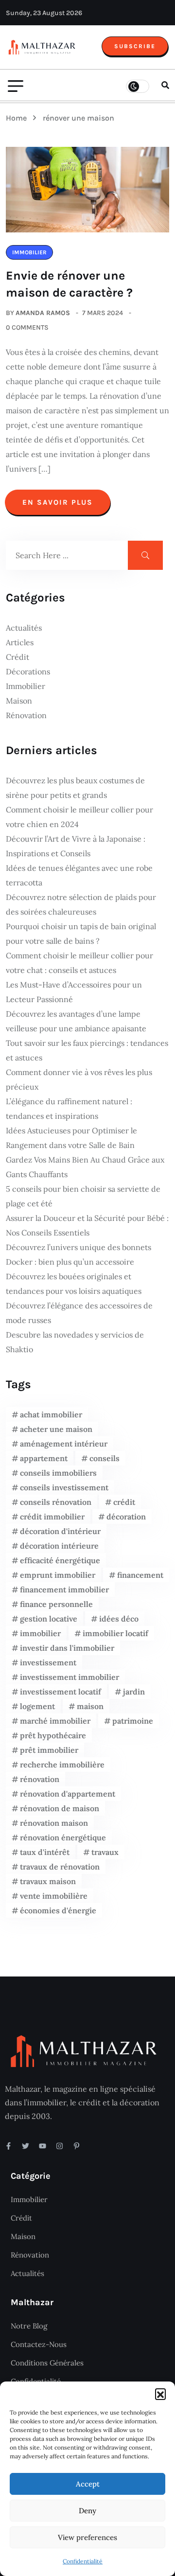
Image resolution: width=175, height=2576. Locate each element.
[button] (160, 2394)
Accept (88, 2484)
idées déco (119, 1619)
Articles (20, 642)
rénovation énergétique (63, 1837)
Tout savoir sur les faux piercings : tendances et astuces (87, 1050)
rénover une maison (79, 118)
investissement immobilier (70, 1677)
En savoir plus (58, 502)
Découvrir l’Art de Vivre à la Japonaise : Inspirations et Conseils (76, 846)
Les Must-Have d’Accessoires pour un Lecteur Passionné (74, 992)
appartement (44, 1458)
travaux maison (48, 1881)
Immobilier (26, 686)
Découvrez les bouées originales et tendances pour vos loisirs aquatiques (74, 1284)
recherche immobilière (62, 1764)
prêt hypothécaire (53, 1735)
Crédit (17, 657)
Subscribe (135, 46)
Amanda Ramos (43, 313)
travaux (105, 1852)
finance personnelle (56, 1604)
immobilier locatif (115, 1633)
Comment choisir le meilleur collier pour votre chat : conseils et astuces (79, 963)
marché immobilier (55, 1721)
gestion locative (49, 1619)
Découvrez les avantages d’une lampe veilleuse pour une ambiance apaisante (76, 1021)
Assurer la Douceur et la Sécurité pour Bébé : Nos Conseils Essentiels (87, 1225)
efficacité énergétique (60, 1560)
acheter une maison (56, 1429)
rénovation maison (54, 1823)
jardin (134, 1692)
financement (140, 1575)
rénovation (40, 1779)
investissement (48, 1662)
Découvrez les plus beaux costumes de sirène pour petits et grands (75, 788)
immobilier (40, 1633)
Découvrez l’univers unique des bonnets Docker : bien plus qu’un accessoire (79, 1254)
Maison (19, 701)
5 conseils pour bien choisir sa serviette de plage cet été (83, 1196)
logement (37, 1706)
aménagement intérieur (64, 1444)
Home (18, 118)
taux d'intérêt (45, 1852)
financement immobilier (64, 1589)
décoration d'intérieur (60, 1531)
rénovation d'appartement (68, 1794)
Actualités (24, 628)
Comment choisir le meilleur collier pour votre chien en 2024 (79, 817)
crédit (124, 1502)
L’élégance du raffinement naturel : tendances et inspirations (69, 1109)
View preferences (87, 2537)
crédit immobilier (52, 1517)
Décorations (28, 671)
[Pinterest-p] (77, 2146)
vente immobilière (54, 1896)
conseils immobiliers (58, 1473)
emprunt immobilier (58, 1575)
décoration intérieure (59, 1546)
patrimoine (133, 1721)
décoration (126, 1517)
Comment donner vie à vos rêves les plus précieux (79, 1079)
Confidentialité (83, 2561)
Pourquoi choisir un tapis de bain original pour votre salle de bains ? (81, 934)
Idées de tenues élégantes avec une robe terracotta (79, 875)
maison (90, 1706)
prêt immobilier (49, 1750)
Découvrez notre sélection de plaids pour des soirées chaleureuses (81, 904)
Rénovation (26, 715)
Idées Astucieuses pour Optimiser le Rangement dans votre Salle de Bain (71, 1138)
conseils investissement (64, 1487)
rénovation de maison (60, 1808)
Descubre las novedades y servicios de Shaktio (75, 1342)
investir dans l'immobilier (67, 1648)
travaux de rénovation (60, 1867)
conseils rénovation (56, 1502)
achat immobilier (51, 1414)
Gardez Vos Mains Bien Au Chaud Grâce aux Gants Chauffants (85, 1167)
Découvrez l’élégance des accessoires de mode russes (79, 1313)
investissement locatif (61, 1692)
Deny (87, 2511)
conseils (105, 1458)
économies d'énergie (58, 1910)
